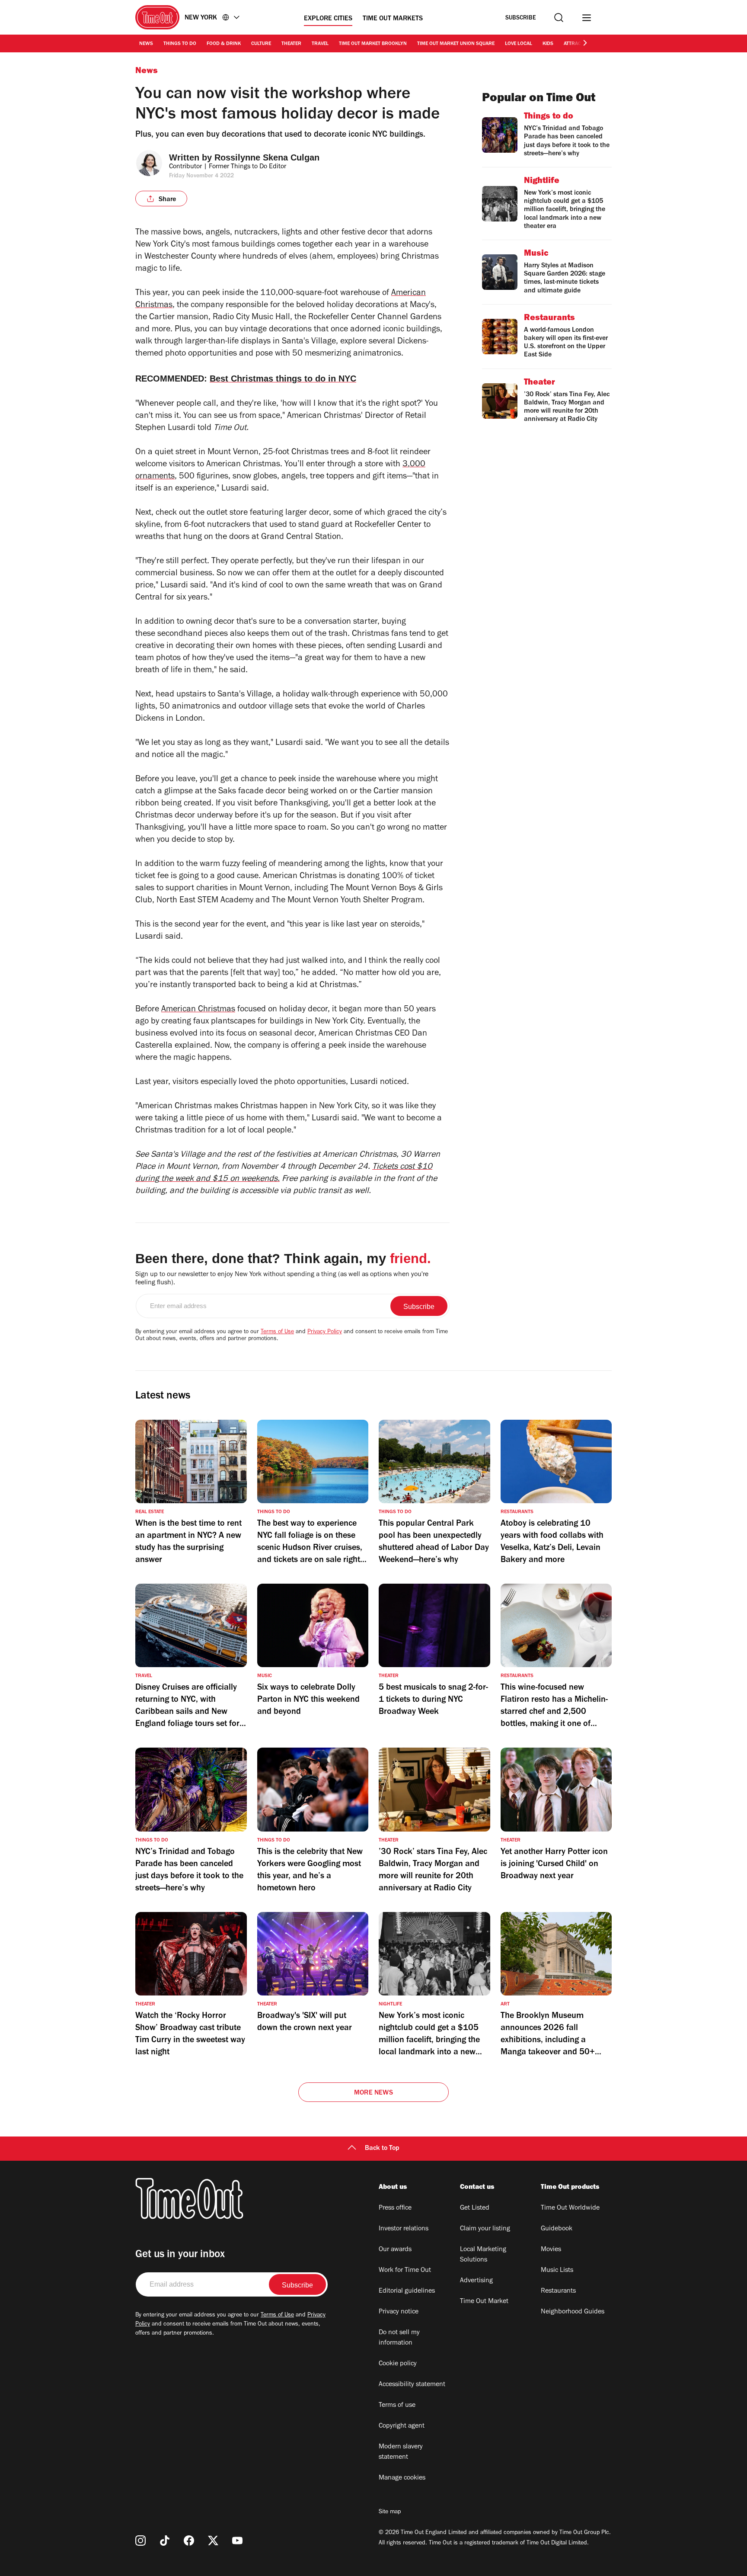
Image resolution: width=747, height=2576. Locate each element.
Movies (551, 2250)
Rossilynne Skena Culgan (267, 157)
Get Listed (475, 2208)
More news (373, 2093)
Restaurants (558, 2291)
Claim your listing (485, 2229)
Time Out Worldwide (570, 2208)
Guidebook (557, 2229)
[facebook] (189, 2541)
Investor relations (404, 2229)
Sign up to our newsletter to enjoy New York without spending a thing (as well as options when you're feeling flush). (282, 1279)
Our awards (395, 2250)
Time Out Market (484, 2302)
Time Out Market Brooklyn (373, 44)
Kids (548, 44)
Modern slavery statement (401, 2452)
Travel (320, 44)
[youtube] (237, 2541)
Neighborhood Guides (573, 2312)
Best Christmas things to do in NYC (283, 379)
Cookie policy (398, 2364)
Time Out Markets (393, 19)
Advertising (476, 2281)
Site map (390, 2512)
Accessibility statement (412, 2385)
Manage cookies (402, 2478)
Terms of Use (277, 1332)
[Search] (559, 18)
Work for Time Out (405, 2271)
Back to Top (382, 2149)
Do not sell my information (399, 2338)
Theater (291, 44)
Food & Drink (224, 44)
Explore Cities (328, 19)
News (146, 44)
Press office (395, 2208)
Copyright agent (402, 2426)
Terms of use (397, 2406)
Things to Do (180, 44)
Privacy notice (399, 2312)
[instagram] (140, 2541)
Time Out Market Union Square (456, 44)
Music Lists (557, 2271)
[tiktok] (165, 2541)
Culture (261, 44)
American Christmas (198, 1010)
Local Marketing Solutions (483, 2255)
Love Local (519, 44)
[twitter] (213, 2541)
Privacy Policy (325, 1332)
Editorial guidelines (407, 2291)
